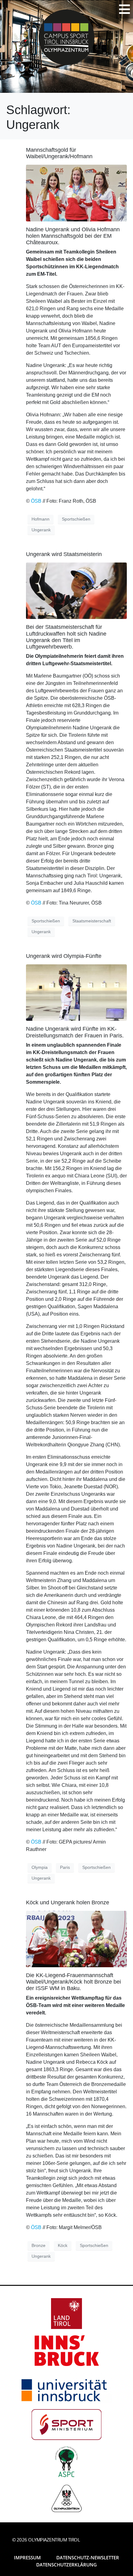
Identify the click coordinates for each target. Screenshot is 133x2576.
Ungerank (41, 530)
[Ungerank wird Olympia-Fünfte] (76, 992)
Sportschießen (76, 519)
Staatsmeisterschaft (92, 921)
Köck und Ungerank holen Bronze (68, 1902)
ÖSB (36, 501)
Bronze (39, 2245)
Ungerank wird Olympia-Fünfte (64, 956)
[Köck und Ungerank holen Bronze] (76, 1939)
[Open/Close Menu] (124, 9)
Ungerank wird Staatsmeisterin (64, 554)
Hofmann (41, 519)
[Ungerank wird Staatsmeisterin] (76, 590)
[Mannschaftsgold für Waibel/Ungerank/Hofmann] (76, 193)
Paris (65, 1867)
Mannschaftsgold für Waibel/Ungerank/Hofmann (59, 153)
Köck (63, 2245)
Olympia (40, 1867)
